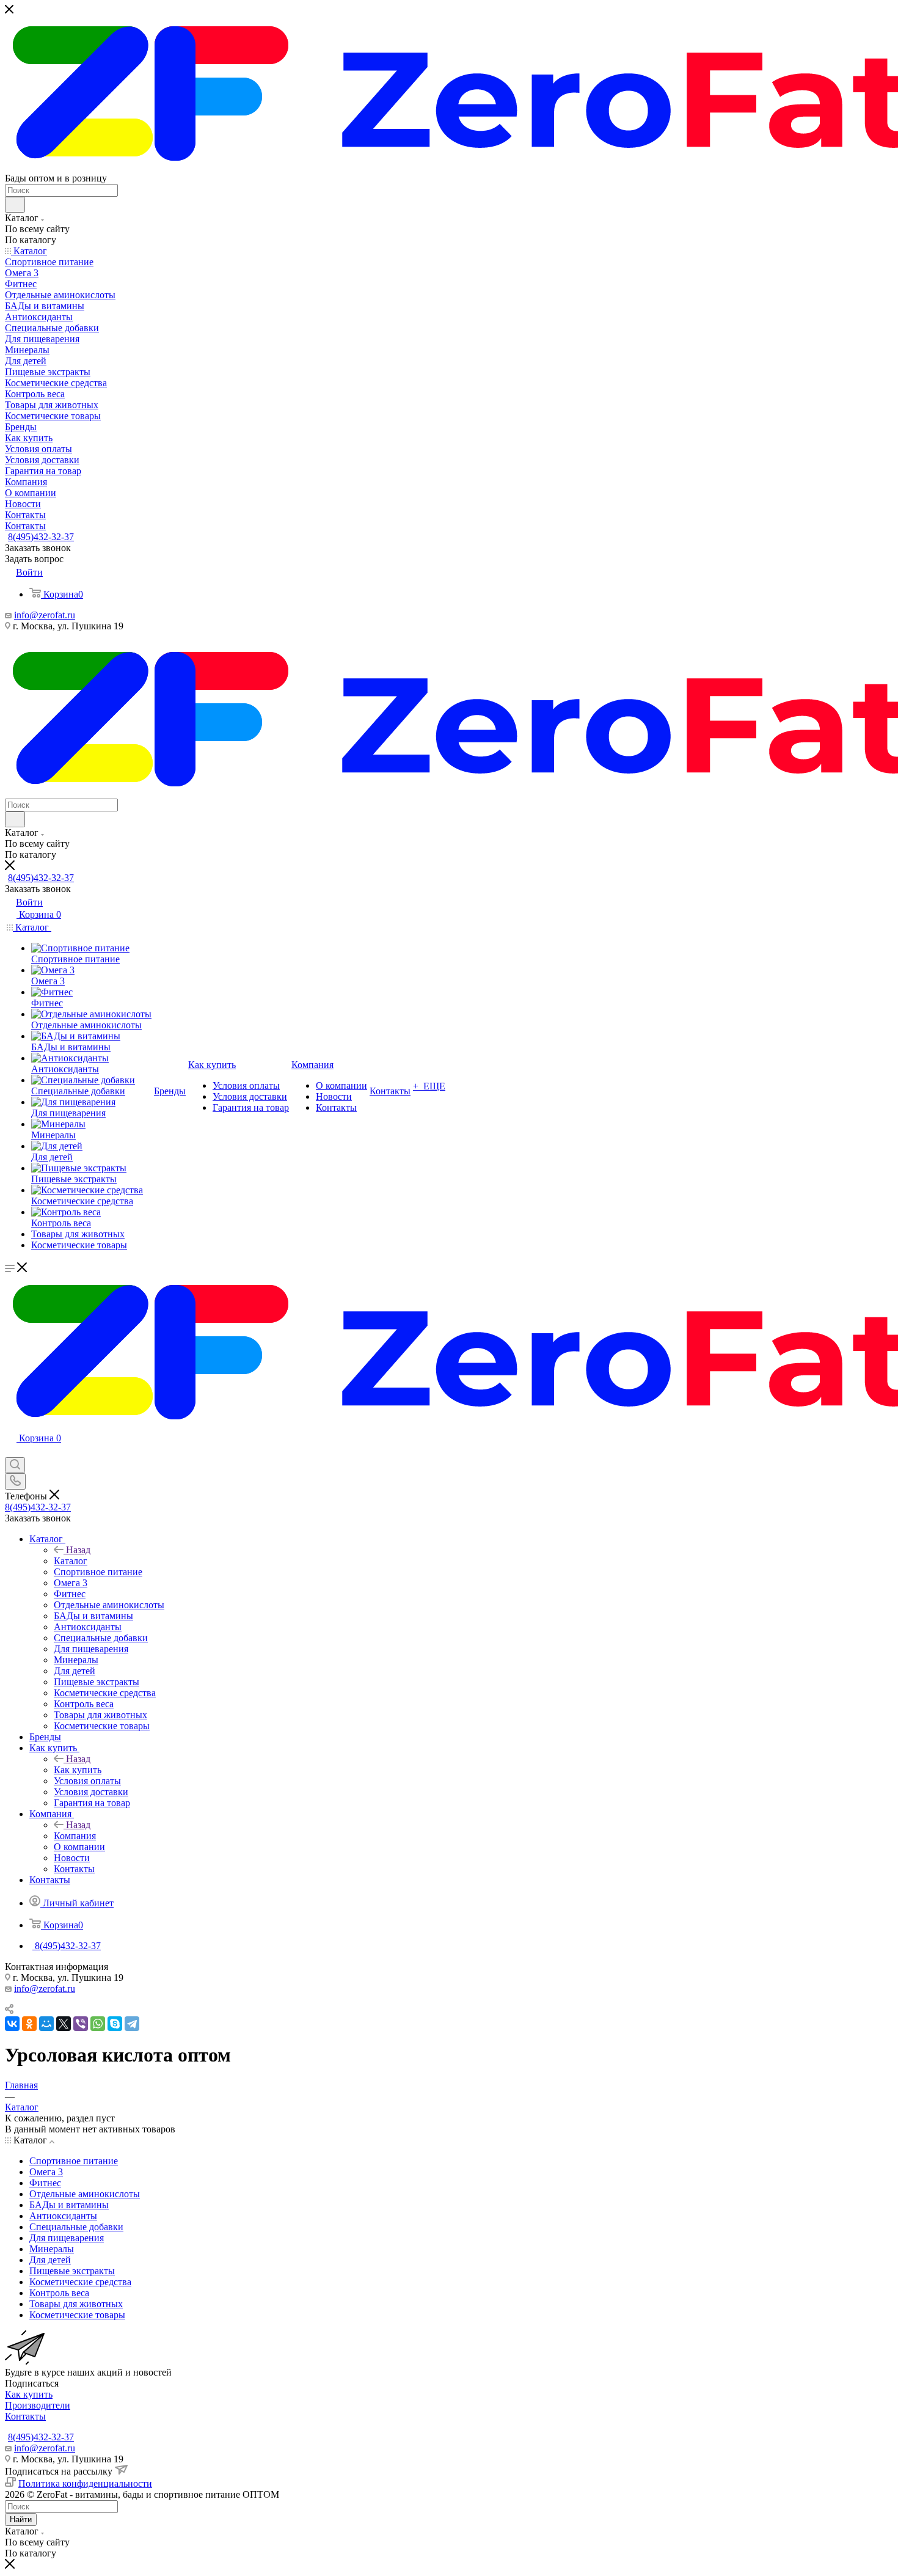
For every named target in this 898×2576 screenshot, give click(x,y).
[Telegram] (132, 2024)
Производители (38, 2405)
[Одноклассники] (29, 2024)
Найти (21, 2519)
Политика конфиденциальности (85, 2483)
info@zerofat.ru (45, 615)
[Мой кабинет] (10, 1451)
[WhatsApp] (98, 2024)
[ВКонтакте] (12, 2024)
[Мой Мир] (46, 2024)
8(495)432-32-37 (41, 537)
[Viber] (81, 2024)
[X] (64, 2024)
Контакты (25, 2416)
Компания (75, 1836)
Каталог (71, 1561)
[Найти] (15, 205)
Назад (78, 1550)
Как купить (78, 1770)
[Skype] (115, 2024)
